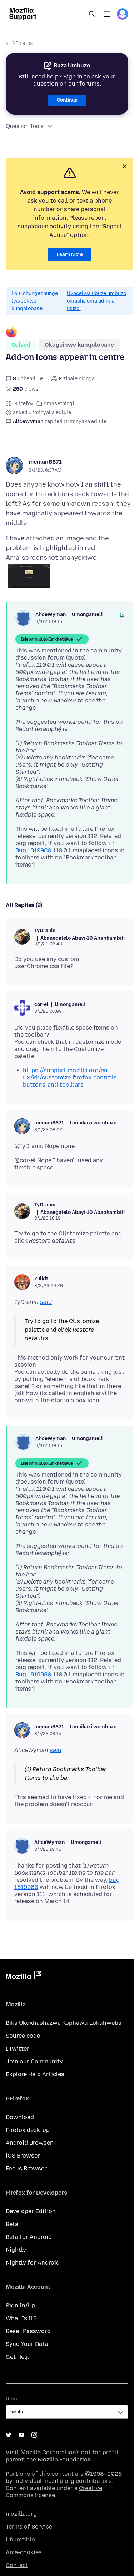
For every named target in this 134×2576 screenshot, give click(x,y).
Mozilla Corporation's (50, 2452)
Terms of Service (29, 2527)
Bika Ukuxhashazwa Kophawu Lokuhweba (64, 2023)
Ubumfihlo (20, 2539)
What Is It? (21, 2318)
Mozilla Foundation (64, 2460)
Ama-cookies (24, 2552)
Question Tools (25, 126)
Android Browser (29, 2143)
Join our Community (34, 2061)
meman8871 (45, 462)
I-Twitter (18, 2049)
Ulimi (12, 2399)
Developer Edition (31, 2211)
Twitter (9, 2435)
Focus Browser (26, 2168)
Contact (17, 2565)
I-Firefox (23, 43)
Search (92, 14)
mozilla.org (21, 2514)
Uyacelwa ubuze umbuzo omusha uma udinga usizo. (96, 301)
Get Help (18, 2357)
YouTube (21, 2435)
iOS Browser (23, 2156)
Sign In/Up (21, 2305)
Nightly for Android (33, 2263)
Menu (107, 14)
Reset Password (28, 2331)
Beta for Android (29, 2237)
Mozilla (24, 1976)
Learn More (70, 255)
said (46, 1302)
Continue (67, 100)
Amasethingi (59, 404)
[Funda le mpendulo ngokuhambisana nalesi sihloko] (122, 615)
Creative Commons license (54, 2492)
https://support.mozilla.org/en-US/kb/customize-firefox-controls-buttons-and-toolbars (71, 1078)
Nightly (16, 2250)
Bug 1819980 (33, 850)
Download (20, 2117)
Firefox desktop (28, 2130)
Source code (23, 2036)
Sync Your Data (27, 2344)
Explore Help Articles (35, 2074)
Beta (12, 2224)
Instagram (34, 2435)
